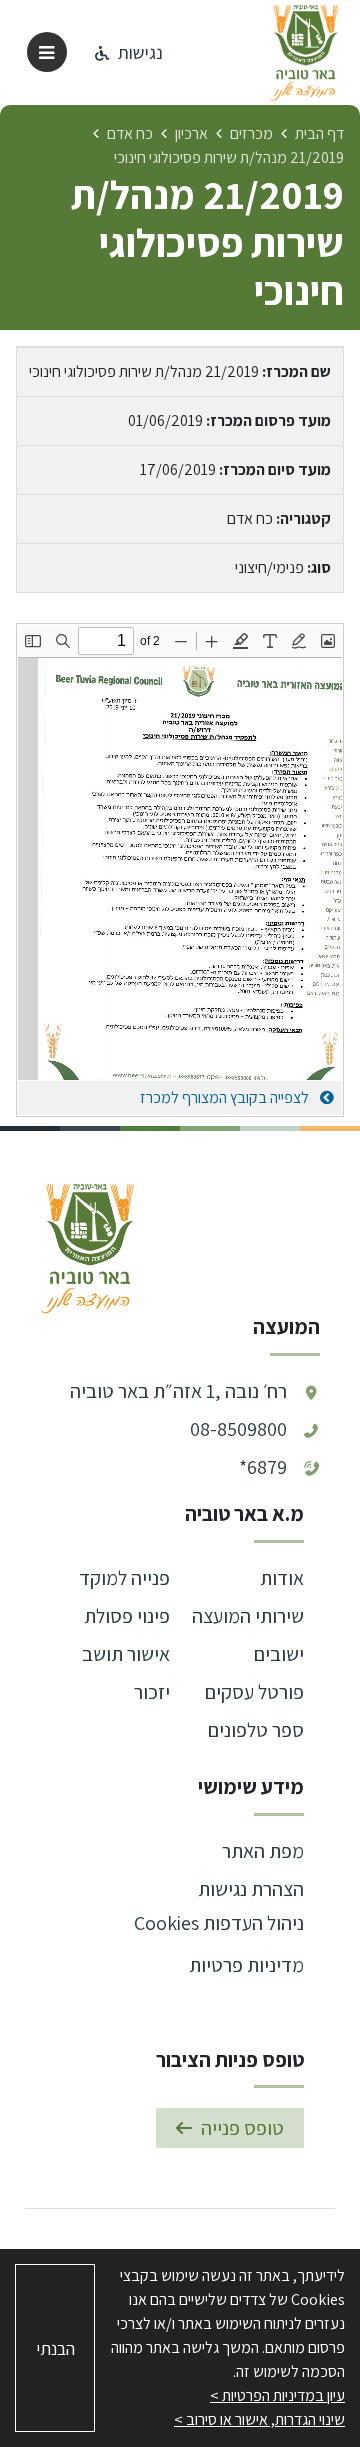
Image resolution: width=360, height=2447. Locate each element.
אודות (282, 1578)
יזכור (152, 1692)
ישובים (279, 1654)
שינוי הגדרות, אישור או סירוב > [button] (259, 2419)
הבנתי (55, 2348)
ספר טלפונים (256, 1730)
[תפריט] (47, 52)
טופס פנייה (242, 2128)
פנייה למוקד (124, 1578)
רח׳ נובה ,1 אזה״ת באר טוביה (178, 1391)
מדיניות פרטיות (246, 1965)
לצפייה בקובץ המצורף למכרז (226, 1097)
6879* (263, 1467)
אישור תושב (126, 1654)
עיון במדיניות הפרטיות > (277, 2395)
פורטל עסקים (254, 1692)
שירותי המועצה (248, 1616)
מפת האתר (263, 1851)
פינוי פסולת (127, 1616)
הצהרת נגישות (251, 1889)
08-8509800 (238, 1429)
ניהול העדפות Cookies (219, 1923)
